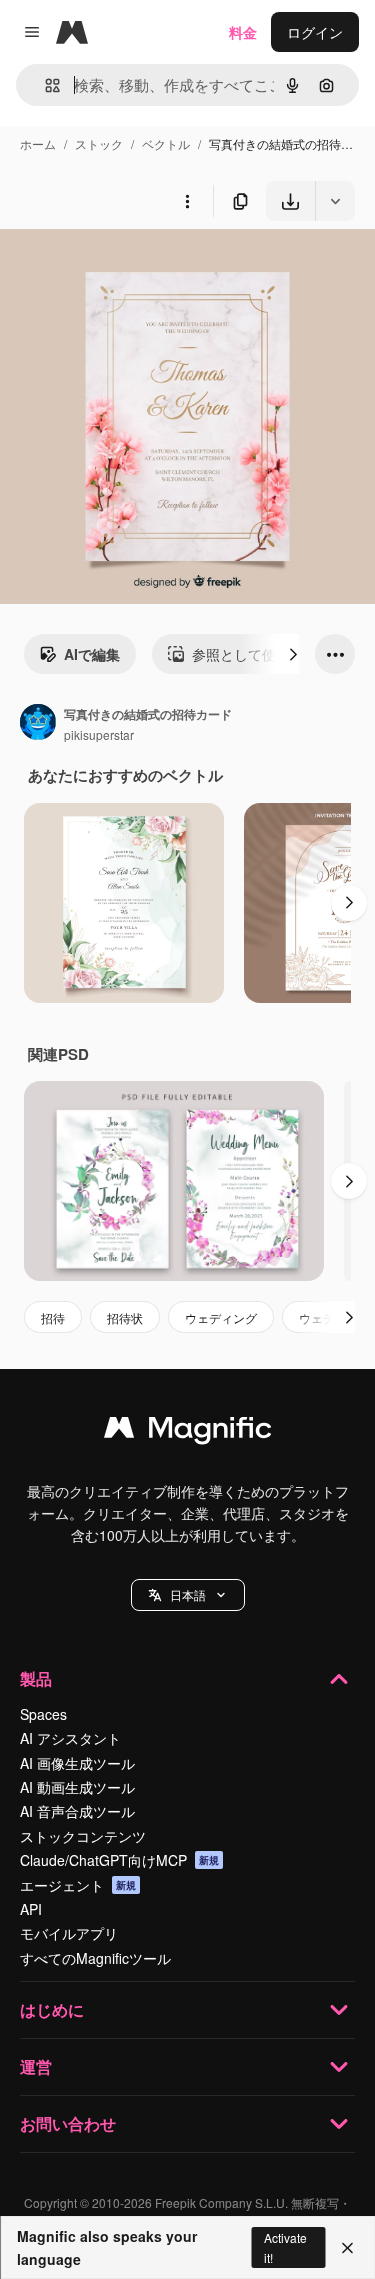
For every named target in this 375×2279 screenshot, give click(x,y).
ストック (99, 143)
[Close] (347, 2248)
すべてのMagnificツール (95, 1958)
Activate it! (285, 2247)
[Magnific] (188, 1432)
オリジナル (137, 267)
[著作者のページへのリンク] (38, 724)
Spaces (43, 1714)
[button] (188, 1595)
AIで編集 (92, 654)
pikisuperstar (99, 734)
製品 (36, 1678)
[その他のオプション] (187, 201)
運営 (36, 2066)
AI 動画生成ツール (77, 1787)
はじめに (52, 2009)
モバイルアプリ (69, 1933)
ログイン (315, 32)
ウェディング (221, 1317)
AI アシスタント (70, 1738)
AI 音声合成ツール (77, 1811)
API (31, 1909)
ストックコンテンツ (83, 1836)
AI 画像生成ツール (77, 1763)
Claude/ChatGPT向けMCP (119, 1860)
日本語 (188, 1594)
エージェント (78, 1885)
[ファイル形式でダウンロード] (335, 201)
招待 (53, 1317)
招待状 (125, 1317)
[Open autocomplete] (44, 85)
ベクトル (166, 143)
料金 (243, 32)
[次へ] (293, 654)
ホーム (38, 143)
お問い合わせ (68, 2123)
